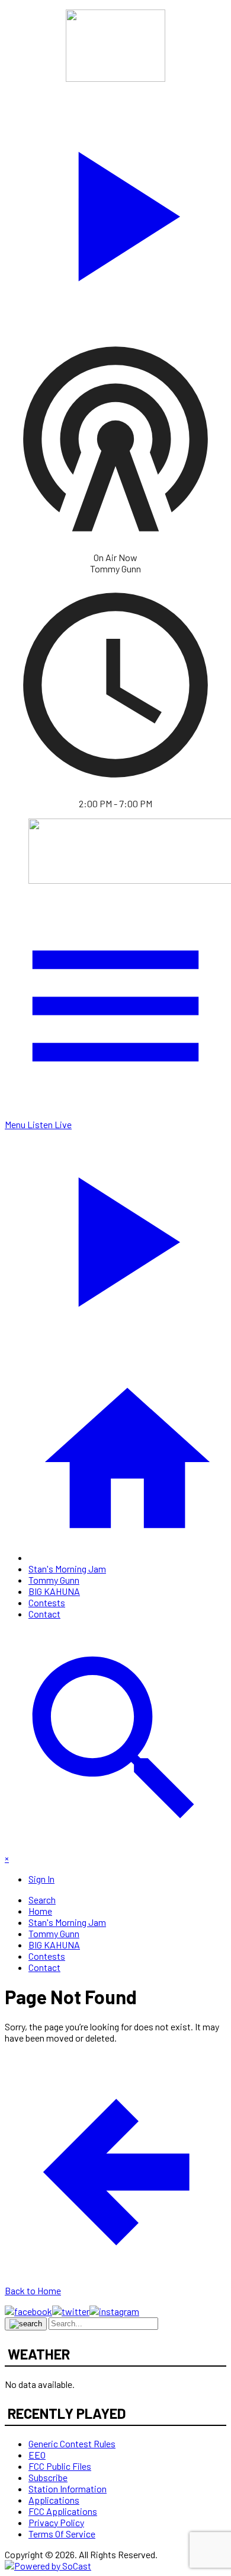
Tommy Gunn (54, 1580)
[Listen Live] (115, 211)
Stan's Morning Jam (67, 1569)
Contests (47, 1602)
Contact (44, 1614)
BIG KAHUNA (54, 1591)
